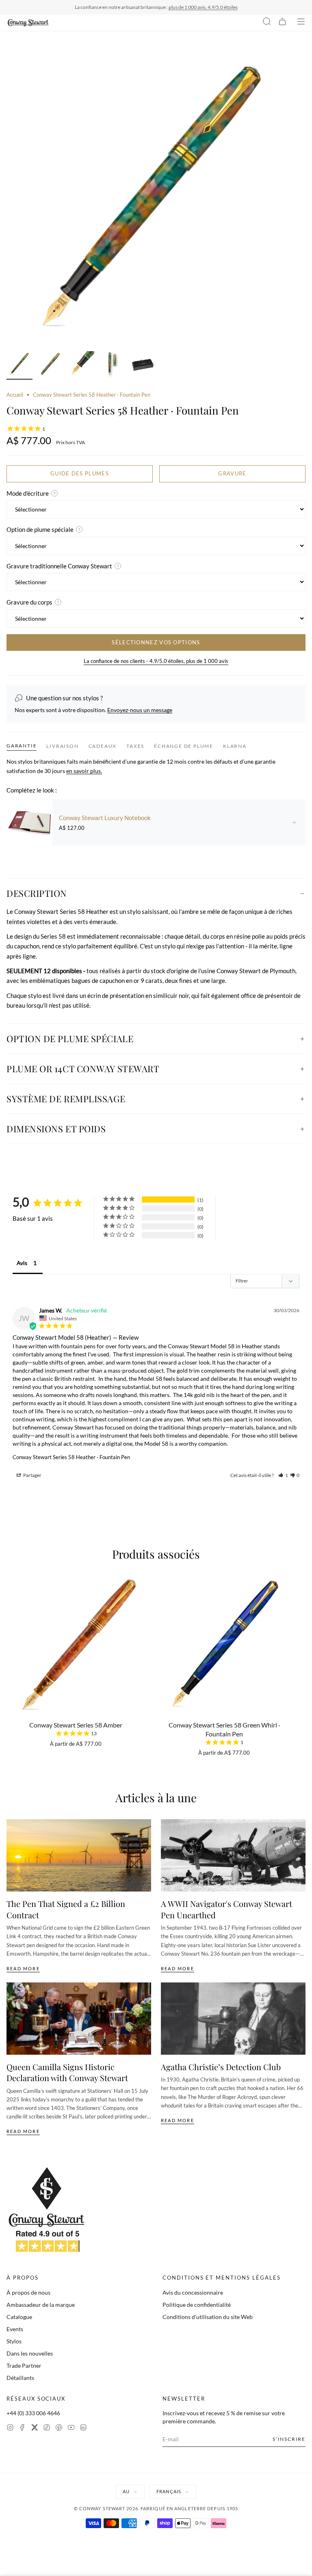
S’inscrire (289, 2439)
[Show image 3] (81, 365)
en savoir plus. (84, 771)
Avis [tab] (22, 1263)
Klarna (235, 746)
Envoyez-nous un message (140, 710)
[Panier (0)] (282, 23)
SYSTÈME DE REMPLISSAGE (66, 1099)
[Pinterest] (59, 2428)
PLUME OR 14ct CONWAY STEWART (83, 1069)
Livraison (62, 746)
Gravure (232, 473)
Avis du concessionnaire (193, 2292)
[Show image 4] (112, 365)
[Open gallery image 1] (156, 197)
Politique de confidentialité (197, 2305)
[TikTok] (47, 2428)
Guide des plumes (80, 473)
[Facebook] (22, 2428)
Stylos (14, 2341)
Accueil (15, 395)
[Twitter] (35, 2428)
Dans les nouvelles (30, 2353)
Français (169, 2491)
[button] (283, 1475)
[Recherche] (267, 23)
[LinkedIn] (83, 2428)
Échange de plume (184, 746)
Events (15, 2329)
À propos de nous (28, 2292)
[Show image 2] (50, 365)
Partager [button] (32, 1475)
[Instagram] (10, 2428)
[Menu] (301, 23)
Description (37, 893)
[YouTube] (71, 2428)
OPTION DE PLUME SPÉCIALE (70, 1039)
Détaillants (20, 2378)
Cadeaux (103, 746)
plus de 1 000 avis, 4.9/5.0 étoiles (203, 7)
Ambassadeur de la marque (41, 2305)
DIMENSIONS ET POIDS (56, 1129)
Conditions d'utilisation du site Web (208, 2317)
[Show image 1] (19, 365)
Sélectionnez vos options (156, 642)
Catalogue (19, 2317)
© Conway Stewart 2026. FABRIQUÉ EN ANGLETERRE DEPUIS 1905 (156, 2508)
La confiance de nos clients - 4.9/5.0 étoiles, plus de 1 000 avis (156, 661)
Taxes (135, 746)
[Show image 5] (143, 365)
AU (126, 2491)
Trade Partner (24, 2365)
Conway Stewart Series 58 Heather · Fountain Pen (71, 1457)
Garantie (22, 746)
